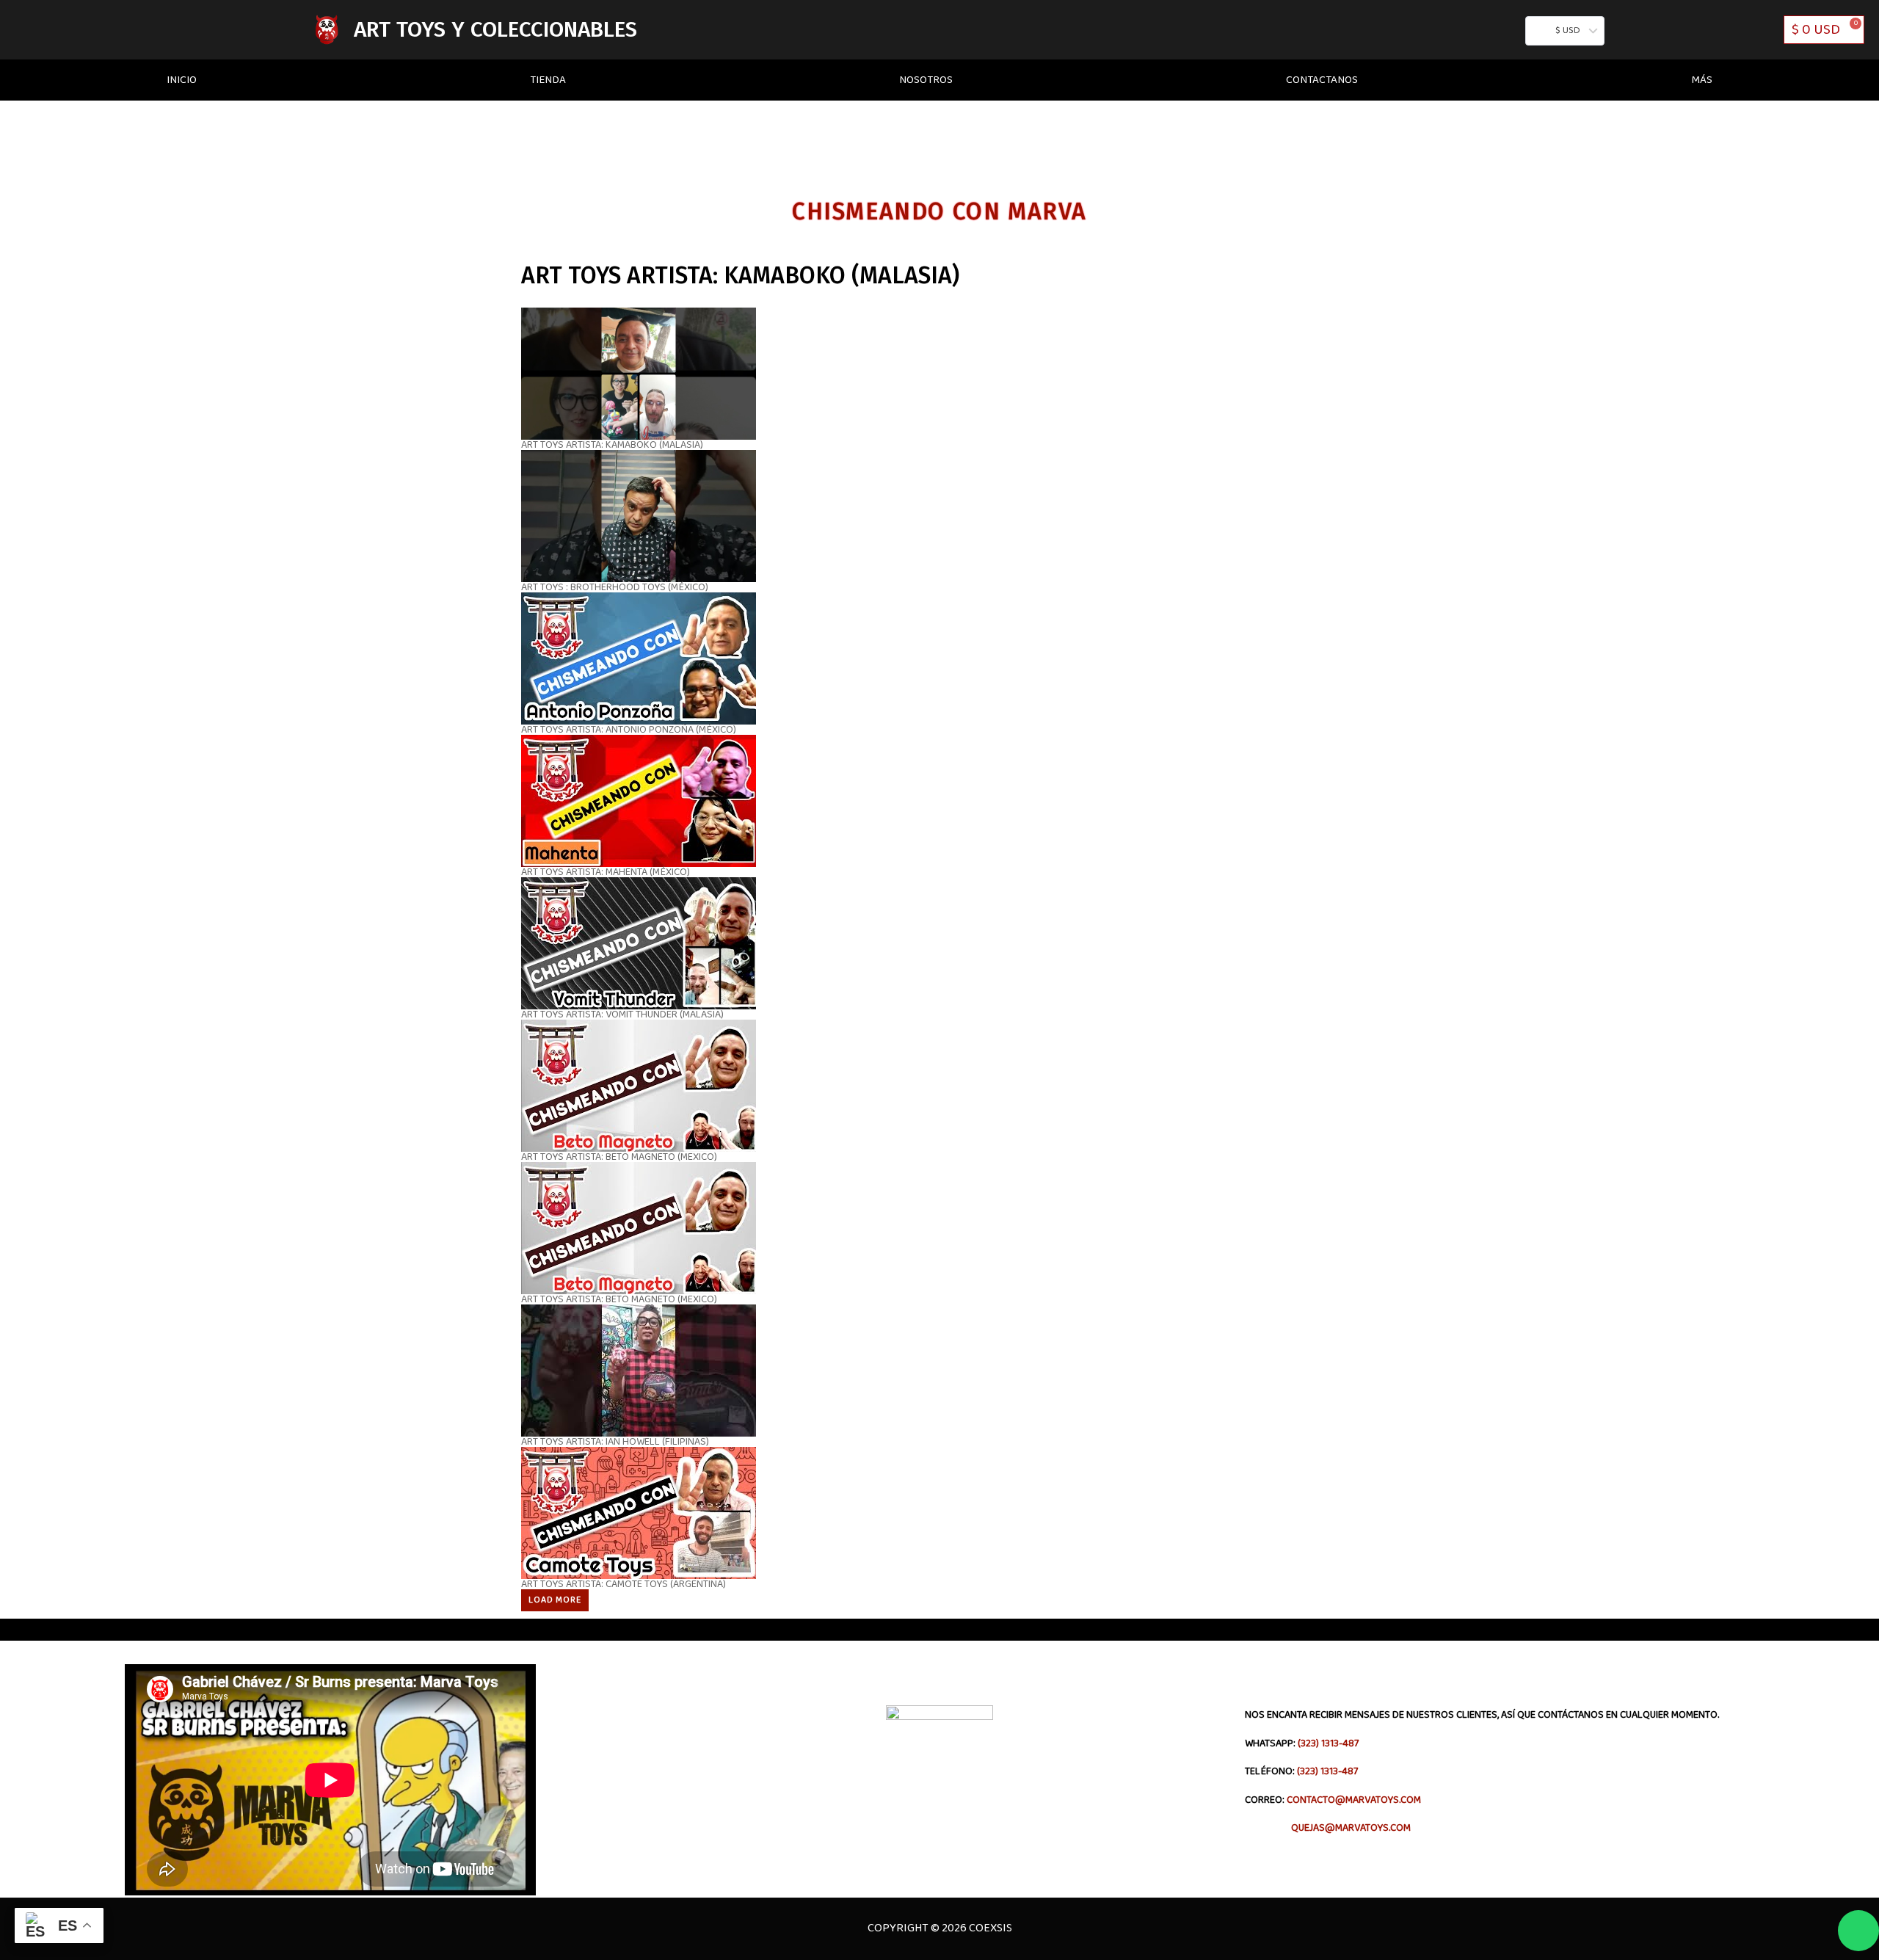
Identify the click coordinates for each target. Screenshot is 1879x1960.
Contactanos (1322, 80)
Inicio (182, 80)
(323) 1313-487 (1328, 1743)
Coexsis (989, 1928)
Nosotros (926, 80)
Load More (555, 1600)
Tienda (548, 80)
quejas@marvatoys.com (1328, 1828)
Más (1702, 80)
